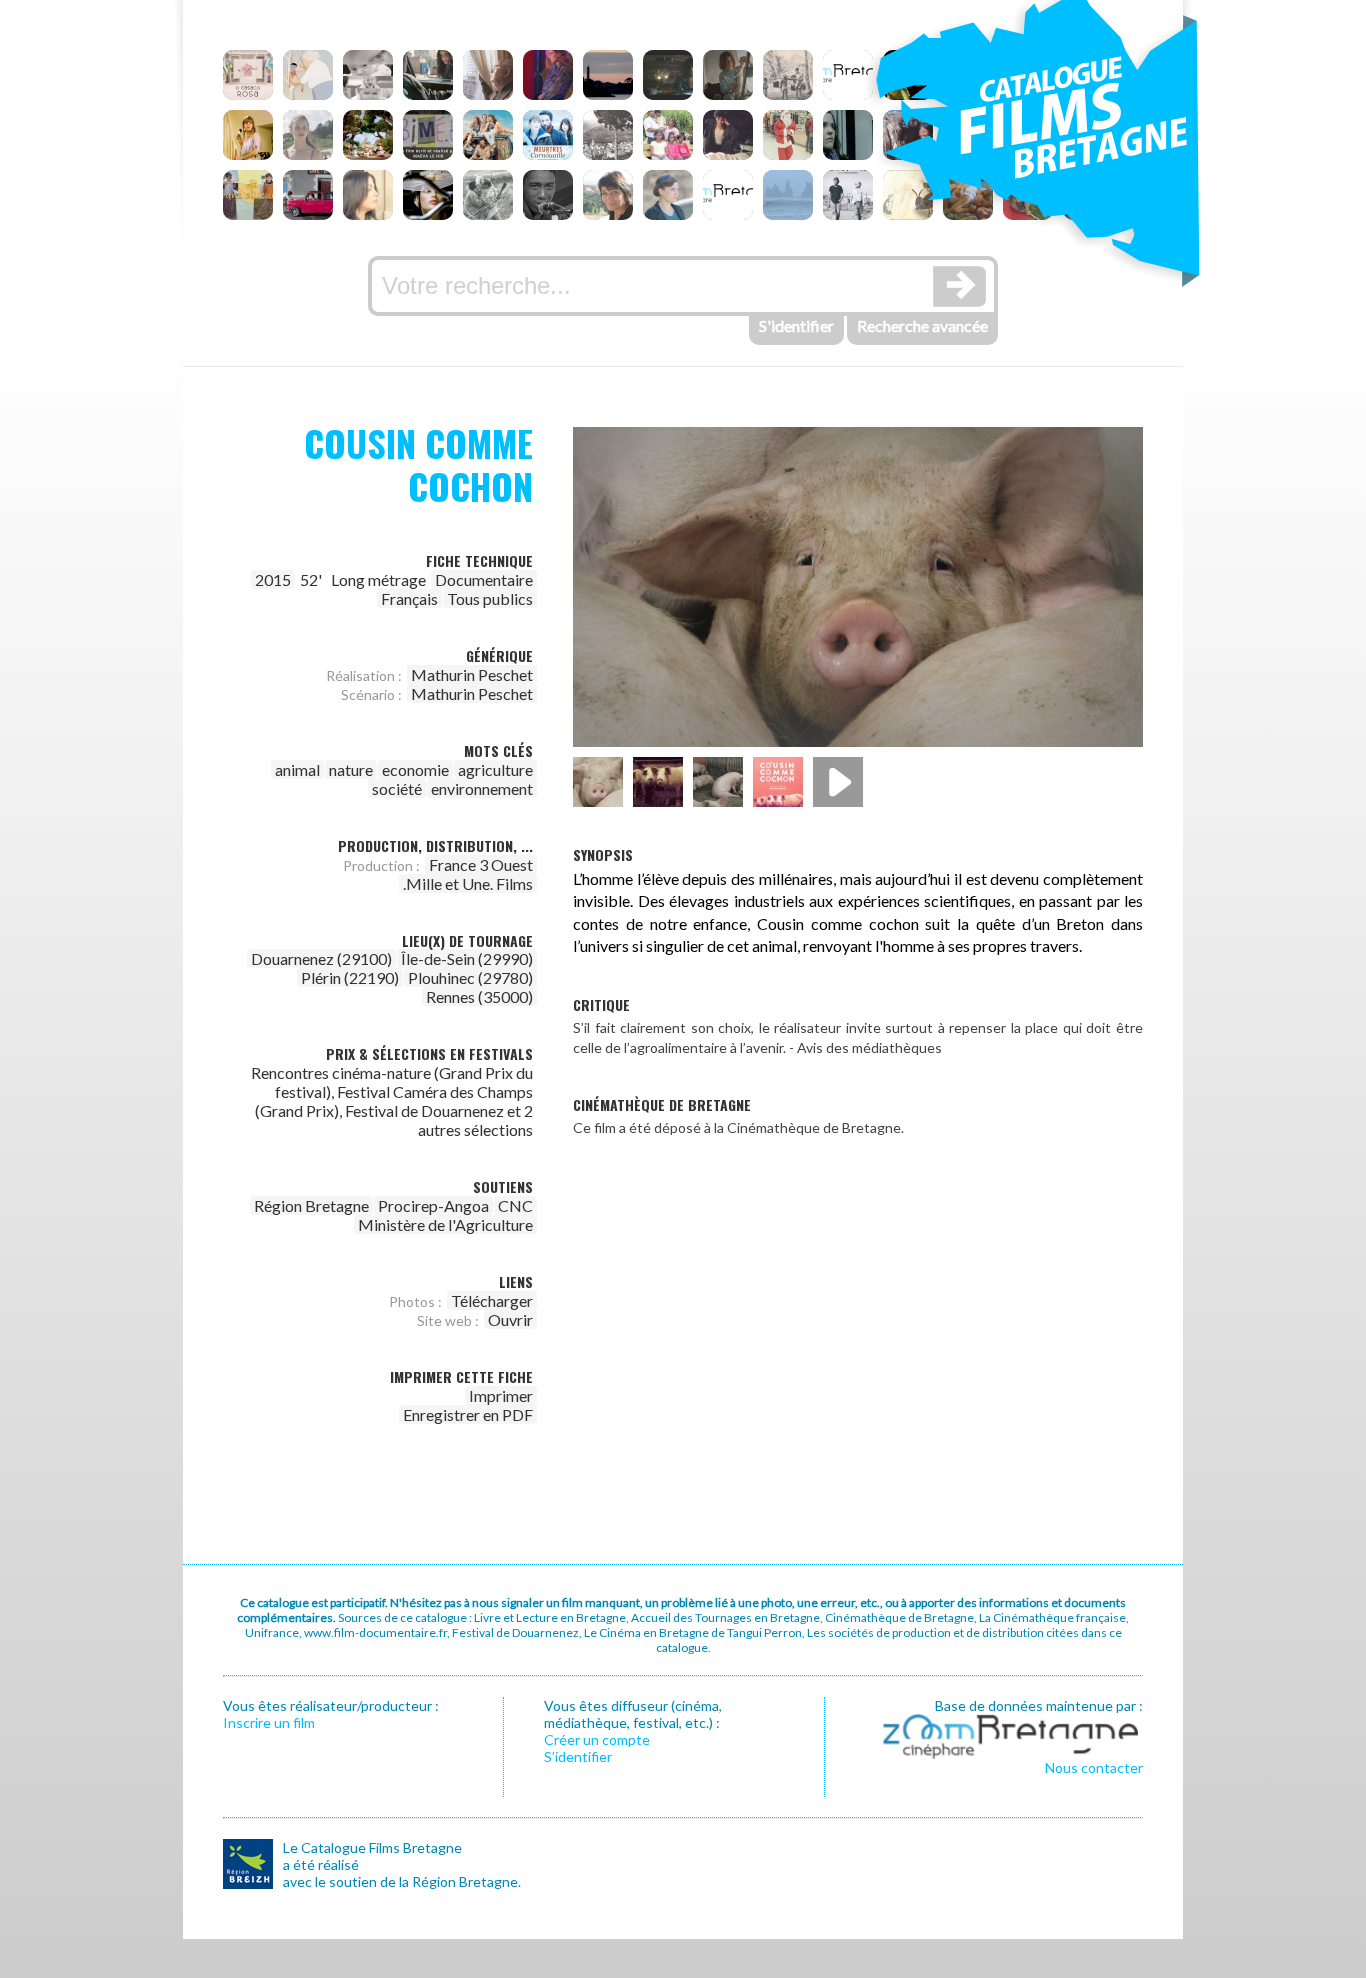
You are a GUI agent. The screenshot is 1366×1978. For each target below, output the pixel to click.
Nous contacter (1094, 1767)
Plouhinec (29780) (470, 977)
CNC (515, 1205)
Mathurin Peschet (472, 674)
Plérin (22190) (350, 977)
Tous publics (490, 598)
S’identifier (578, 1756)
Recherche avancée (922, 325)
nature (351, 769)
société (397, 788)
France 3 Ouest (481, 864)
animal (297, 769)
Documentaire (484, 579)
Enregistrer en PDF (468, 1414)
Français (409, 598)
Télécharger (492, 1300)
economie (415, 769)
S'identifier (796, 325)
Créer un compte (597, 1739)
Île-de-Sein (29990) (467, 958)
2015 (273, 579)
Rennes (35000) (479, 996)
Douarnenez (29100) (321, 958)
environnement (482, 788)
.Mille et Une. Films (468, 883)
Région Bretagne (311, 1205)
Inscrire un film (269, 1722)
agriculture (495, 769)
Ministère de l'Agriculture (445, 1224)
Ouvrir (510, 1319)
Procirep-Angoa (433, 1205)
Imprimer (501, 1395)
